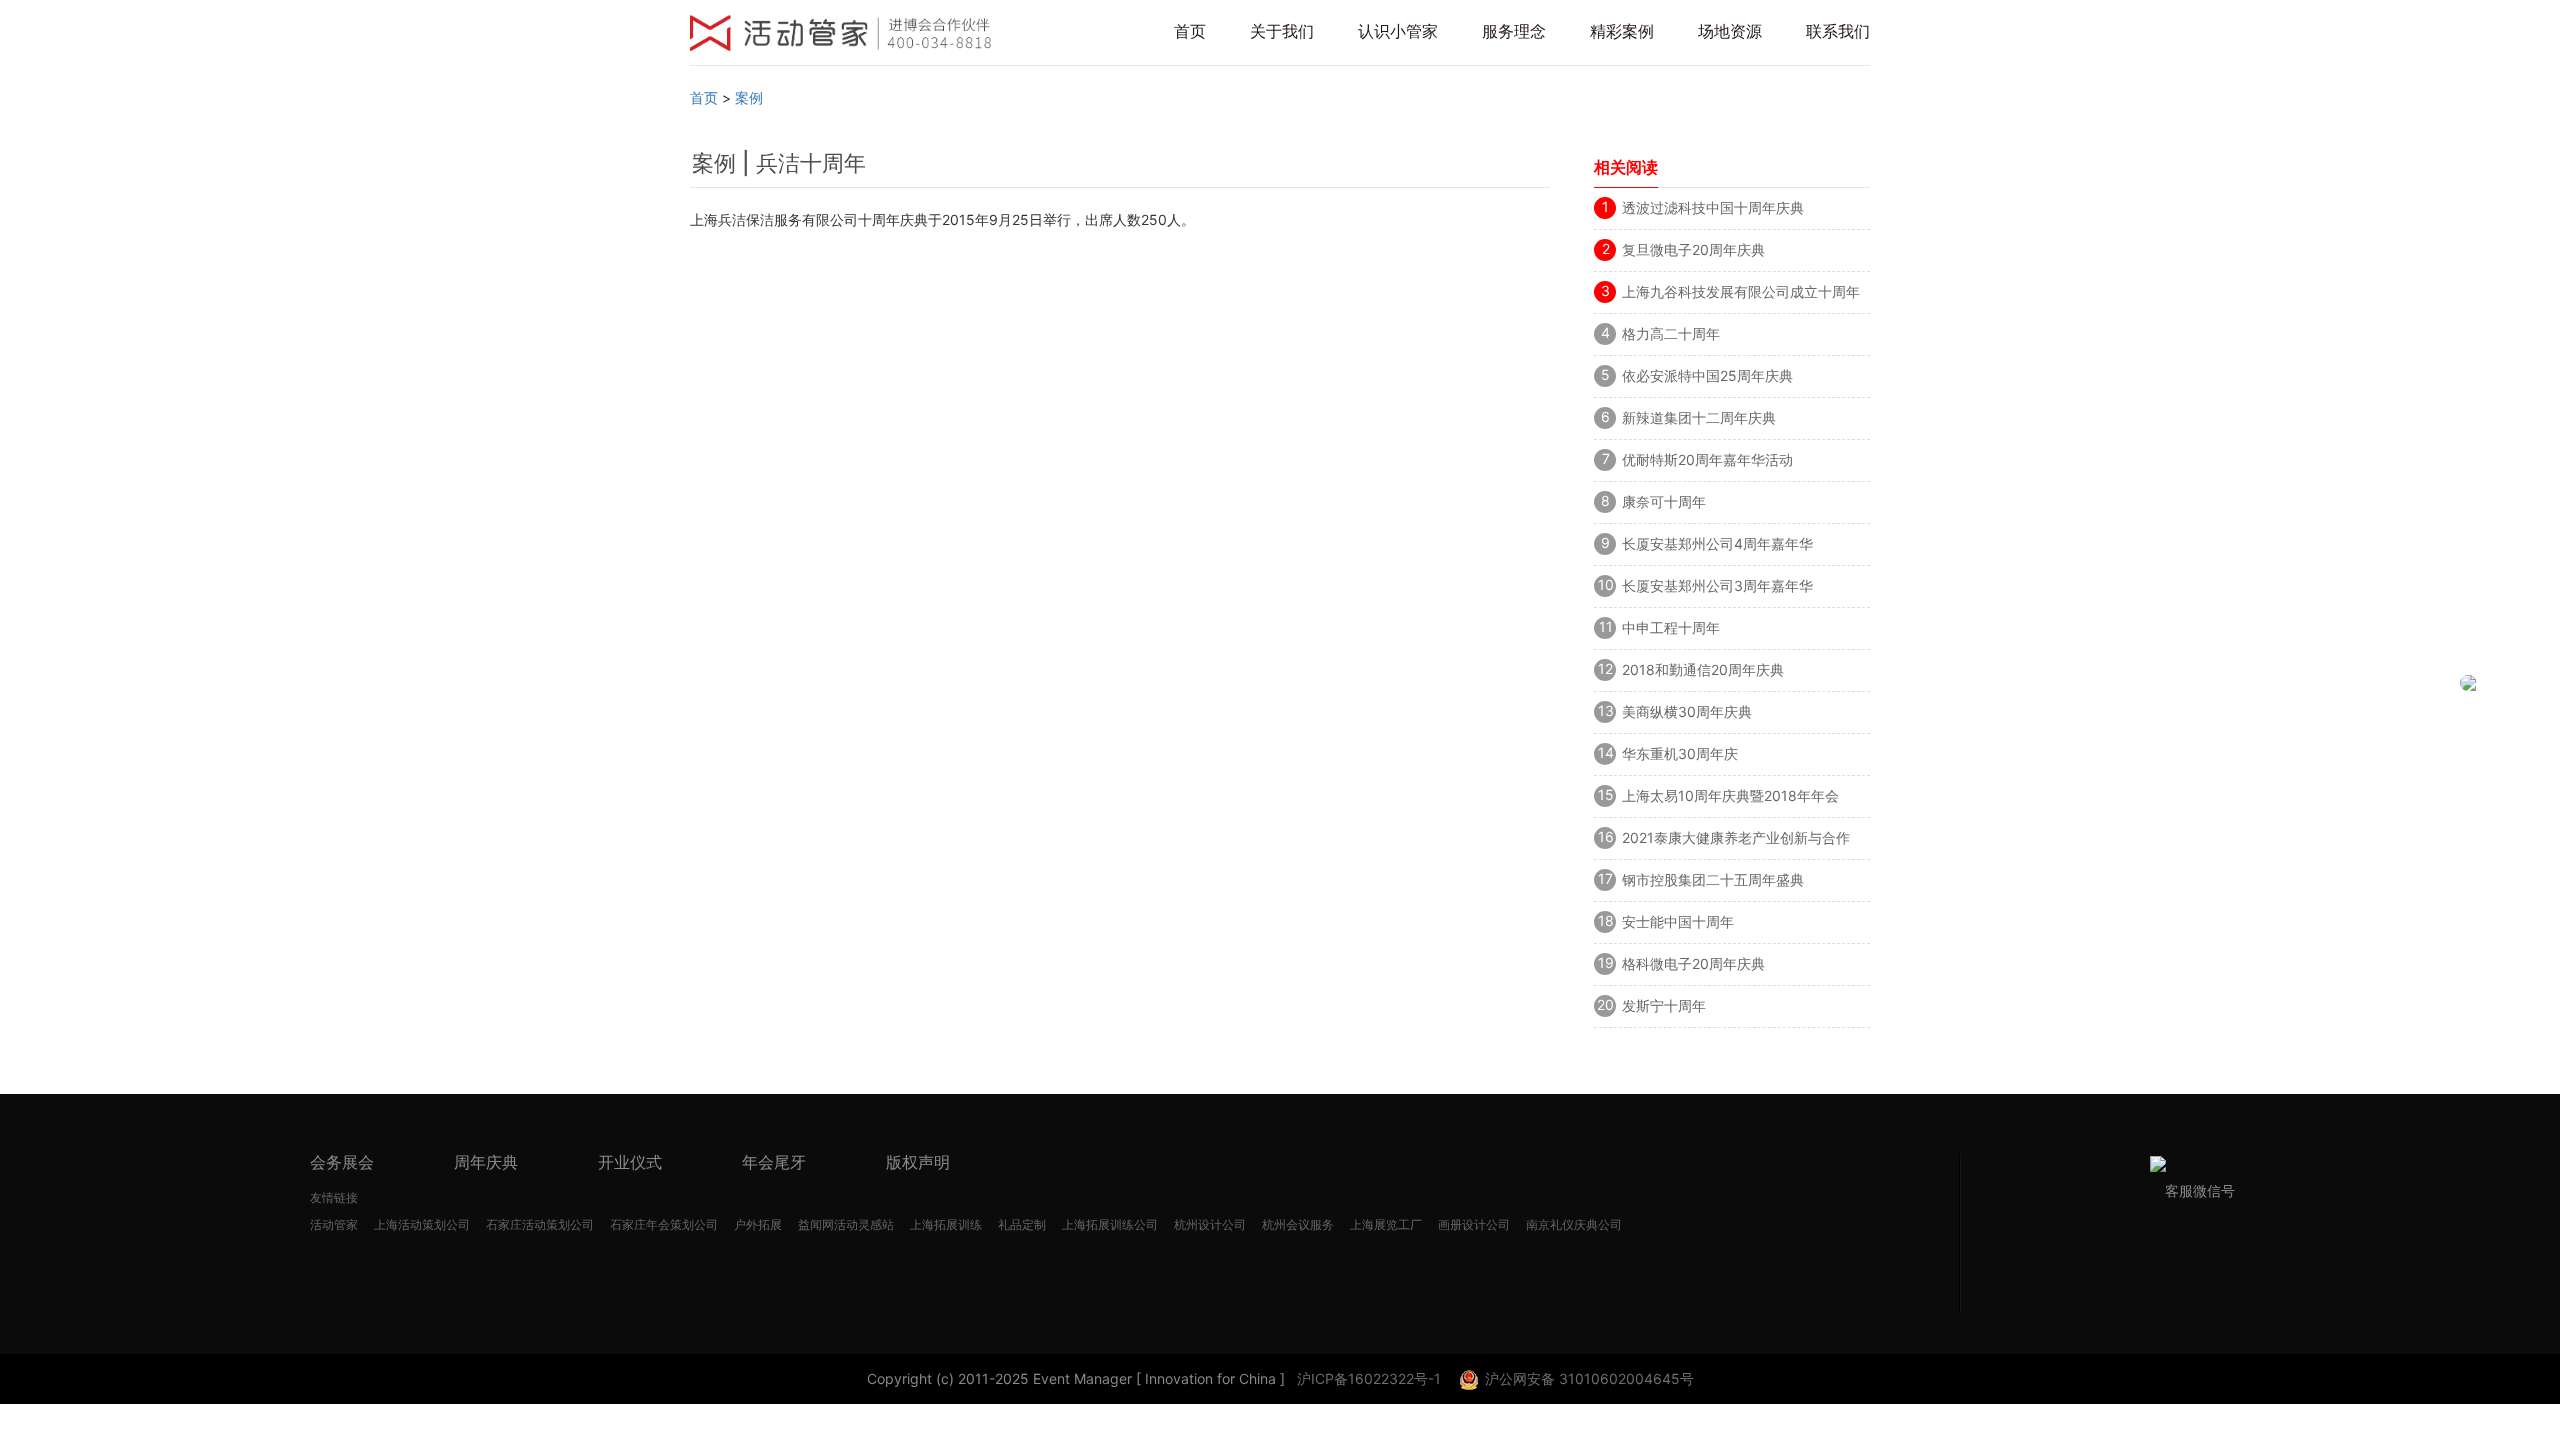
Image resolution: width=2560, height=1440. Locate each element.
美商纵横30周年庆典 (1687, 711)
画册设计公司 (1474, 1224)
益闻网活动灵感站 (846, 1224)
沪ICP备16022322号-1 (1369, 1378)
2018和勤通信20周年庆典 (1703, 669)
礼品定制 (1022, 1224)
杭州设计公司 (1210, 1224)
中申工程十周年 (1671, 627)
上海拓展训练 (946, 1224)
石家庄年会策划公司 (664, 1224)
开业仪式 (630, 1162)
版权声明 (918, 1162)
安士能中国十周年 (1678, 921)
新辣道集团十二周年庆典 (1699, 417)
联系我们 (1838, 31)
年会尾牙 (774, 1162)
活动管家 (334, 1224)
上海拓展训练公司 (1110, 1224)
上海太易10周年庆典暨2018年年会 (1730, 795)
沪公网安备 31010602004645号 (1589, 1378)
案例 (749, 97)
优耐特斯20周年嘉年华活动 (1707, 459)
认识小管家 (1398, 31)
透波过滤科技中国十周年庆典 (1713, 207)
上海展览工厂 (1386, 1224)
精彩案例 (1622, 31)
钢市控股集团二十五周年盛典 (1713, 879)
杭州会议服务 (1298, 1224)
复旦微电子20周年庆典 (1693, 249)
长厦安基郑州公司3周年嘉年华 (1717, 585)
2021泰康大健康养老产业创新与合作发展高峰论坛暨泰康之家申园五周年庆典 (1741, 841)
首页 (1190, 31)
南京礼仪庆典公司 (1574, 1224)
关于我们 (1282, 31)
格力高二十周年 (1671, 333)
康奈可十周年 (1664, 501)
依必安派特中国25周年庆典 (1707, 375)
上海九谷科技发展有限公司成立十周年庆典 (1741, 295)
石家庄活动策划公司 (540, 1224)
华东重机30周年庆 (1680, 753)
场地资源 (1730, 31)
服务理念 (1514, 31)
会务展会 (342, 1162)
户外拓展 (758, 1224)
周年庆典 (486, 1162)
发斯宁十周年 (1664, 1005)
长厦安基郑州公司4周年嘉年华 (1717, 543)
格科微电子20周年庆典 (1693, 963)
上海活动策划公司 (422, 1224)
